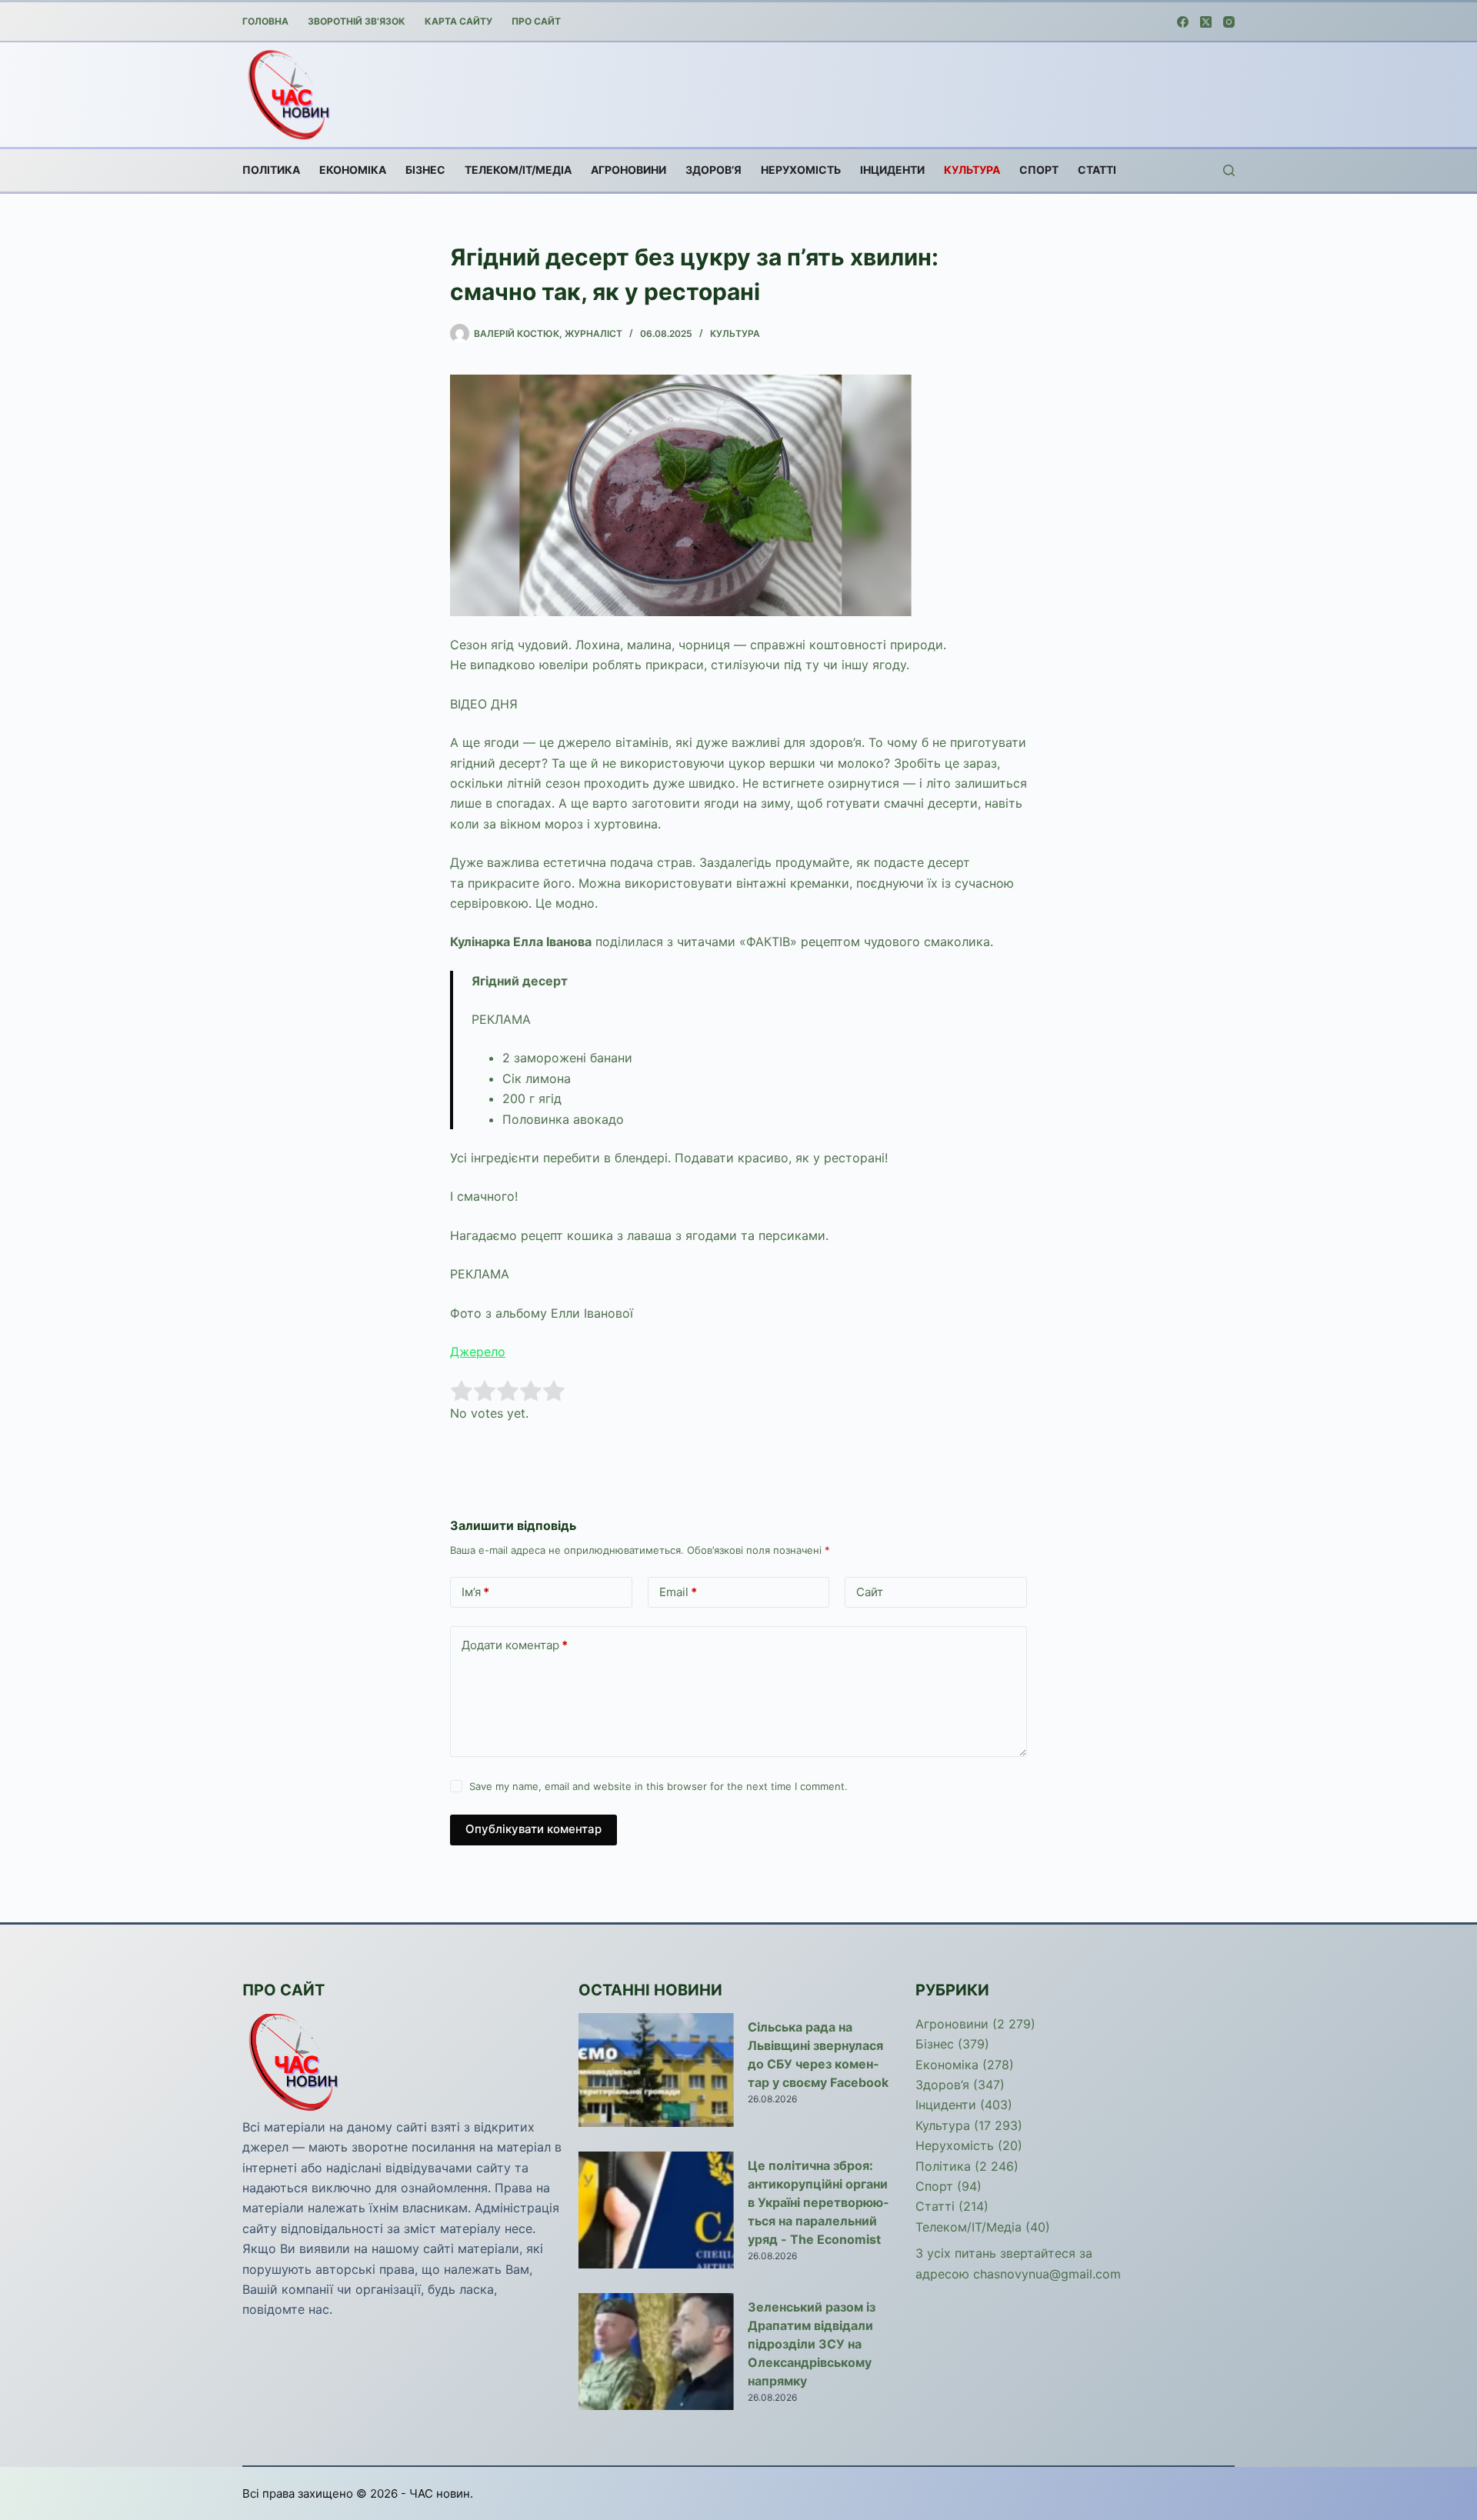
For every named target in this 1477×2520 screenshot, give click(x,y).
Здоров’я (713, 170)
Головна (265, 21)
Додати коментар (515, 1645)
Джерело (478, 1352)
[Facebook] (1183, 22)
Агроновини (628, 170)
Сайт (870, 1592)
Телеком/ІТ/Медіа (518, 170)
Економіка (353, 170)
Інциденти (892, 170)
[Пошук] (1229, 170)
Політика (271, 170)
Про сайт (536, 21)
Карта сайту (458, 21)
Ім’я (475, 1592)
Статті (1097, 170)
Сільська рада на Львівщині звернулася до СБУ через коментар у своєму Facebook (818, 2055)
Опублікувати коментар (533, 1829)
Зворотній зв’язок (357, 21)
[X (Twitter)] (1206, 22)
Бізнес (425, 170)
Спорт (1039, 170)
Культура (972, 170)
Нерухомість (801, 170)
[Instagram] (1229, 22)
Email (678, 1592)
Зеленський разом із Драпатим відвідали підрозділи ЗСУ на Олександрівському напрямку (812, 2344)
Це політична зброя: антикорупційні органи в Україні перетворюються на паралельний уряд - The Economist (818, 2202)
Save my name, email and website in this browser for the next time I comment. (658, 1786)
